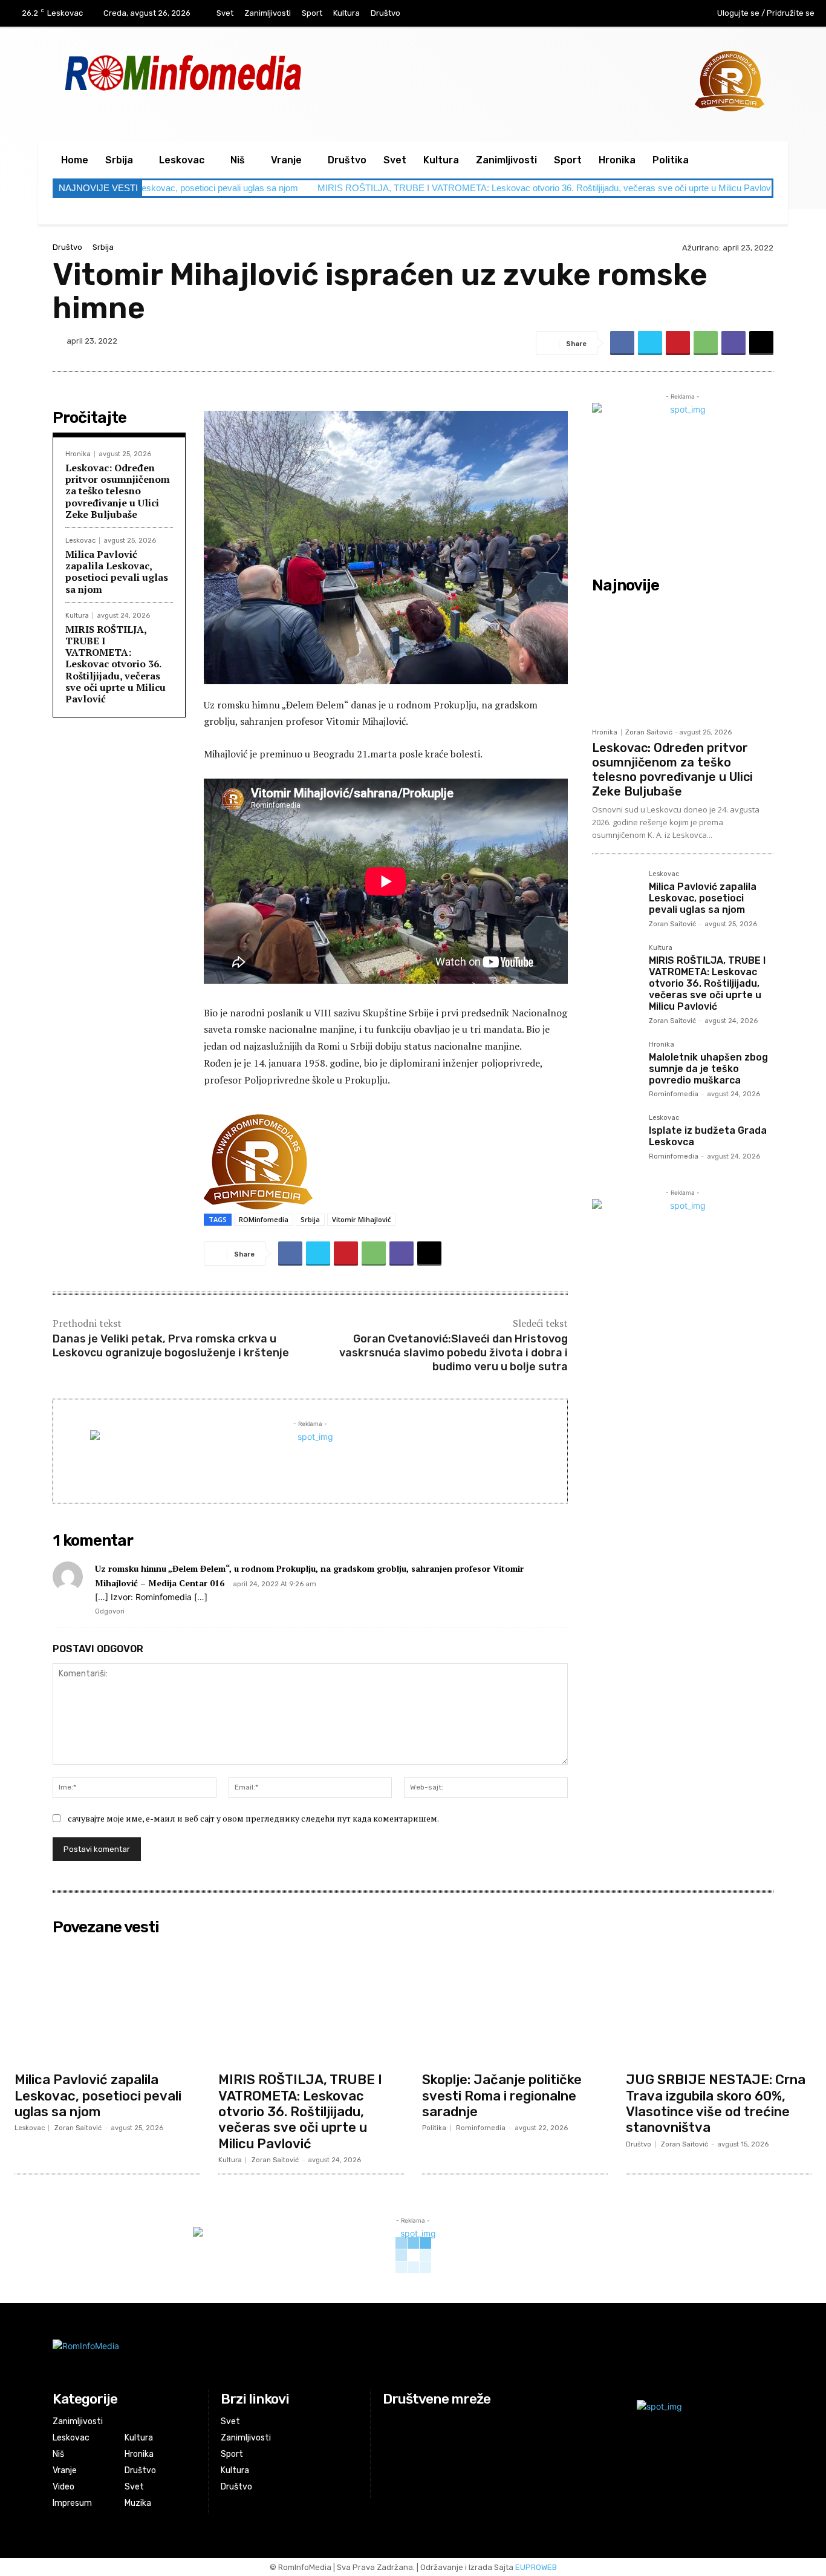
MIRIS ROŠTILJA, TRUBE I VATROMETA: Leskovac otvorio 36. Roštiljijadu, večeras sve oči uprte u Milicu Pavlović (442, 188)
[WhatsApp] (706, 343)
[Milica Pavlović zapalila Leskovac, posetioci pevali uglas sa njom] (616, 894)
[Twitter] (650, 343)
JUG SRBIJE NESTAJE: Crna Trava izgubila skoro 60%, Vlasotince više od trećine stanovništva (716, 2104)
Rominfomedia (674, 1094)
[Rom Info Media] (237, 72)
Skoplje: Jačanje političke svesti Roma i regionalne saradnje (502, 2096)
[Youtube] (674, 14)
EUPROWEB (536, 2567)
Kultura (77, 616)
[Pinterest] (678, 343)
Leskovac (80, 541)
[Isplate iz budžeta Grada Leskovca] (616, 1138)
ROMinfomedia (264, 1219)
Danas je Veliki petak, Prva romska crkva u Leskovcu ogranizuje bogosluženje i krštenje (171, 1346)
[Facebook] (624, 14)
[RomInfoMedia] (290, 2355)
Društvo (67, 247)
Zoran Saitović (649, 732)
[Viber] (733, 343)
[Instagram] (649, 14)
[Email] (761, 343)
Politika (434, 2128)
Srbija (103, 247)
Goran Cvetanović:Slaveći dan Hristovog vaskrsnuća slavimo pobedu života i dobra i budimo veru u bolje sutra (454, 1353)
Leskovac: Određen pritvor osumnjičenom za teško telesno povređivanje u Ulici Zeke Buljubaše (118, 491)
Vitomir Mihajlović (361, 1219)
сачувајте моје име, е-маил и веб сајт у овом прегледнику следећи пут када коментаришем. (253, 1818)
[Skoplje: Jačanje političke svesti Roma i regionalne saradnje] (515, 2003)
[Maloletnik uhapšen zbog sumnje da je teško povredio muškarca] (616, 1065)
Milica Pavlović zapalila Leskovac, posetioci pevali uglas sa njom (117, 572)
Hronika (78, 454)
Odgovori (110, 1611)
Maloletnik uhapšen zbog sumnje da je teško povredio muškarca (708, 1069)
